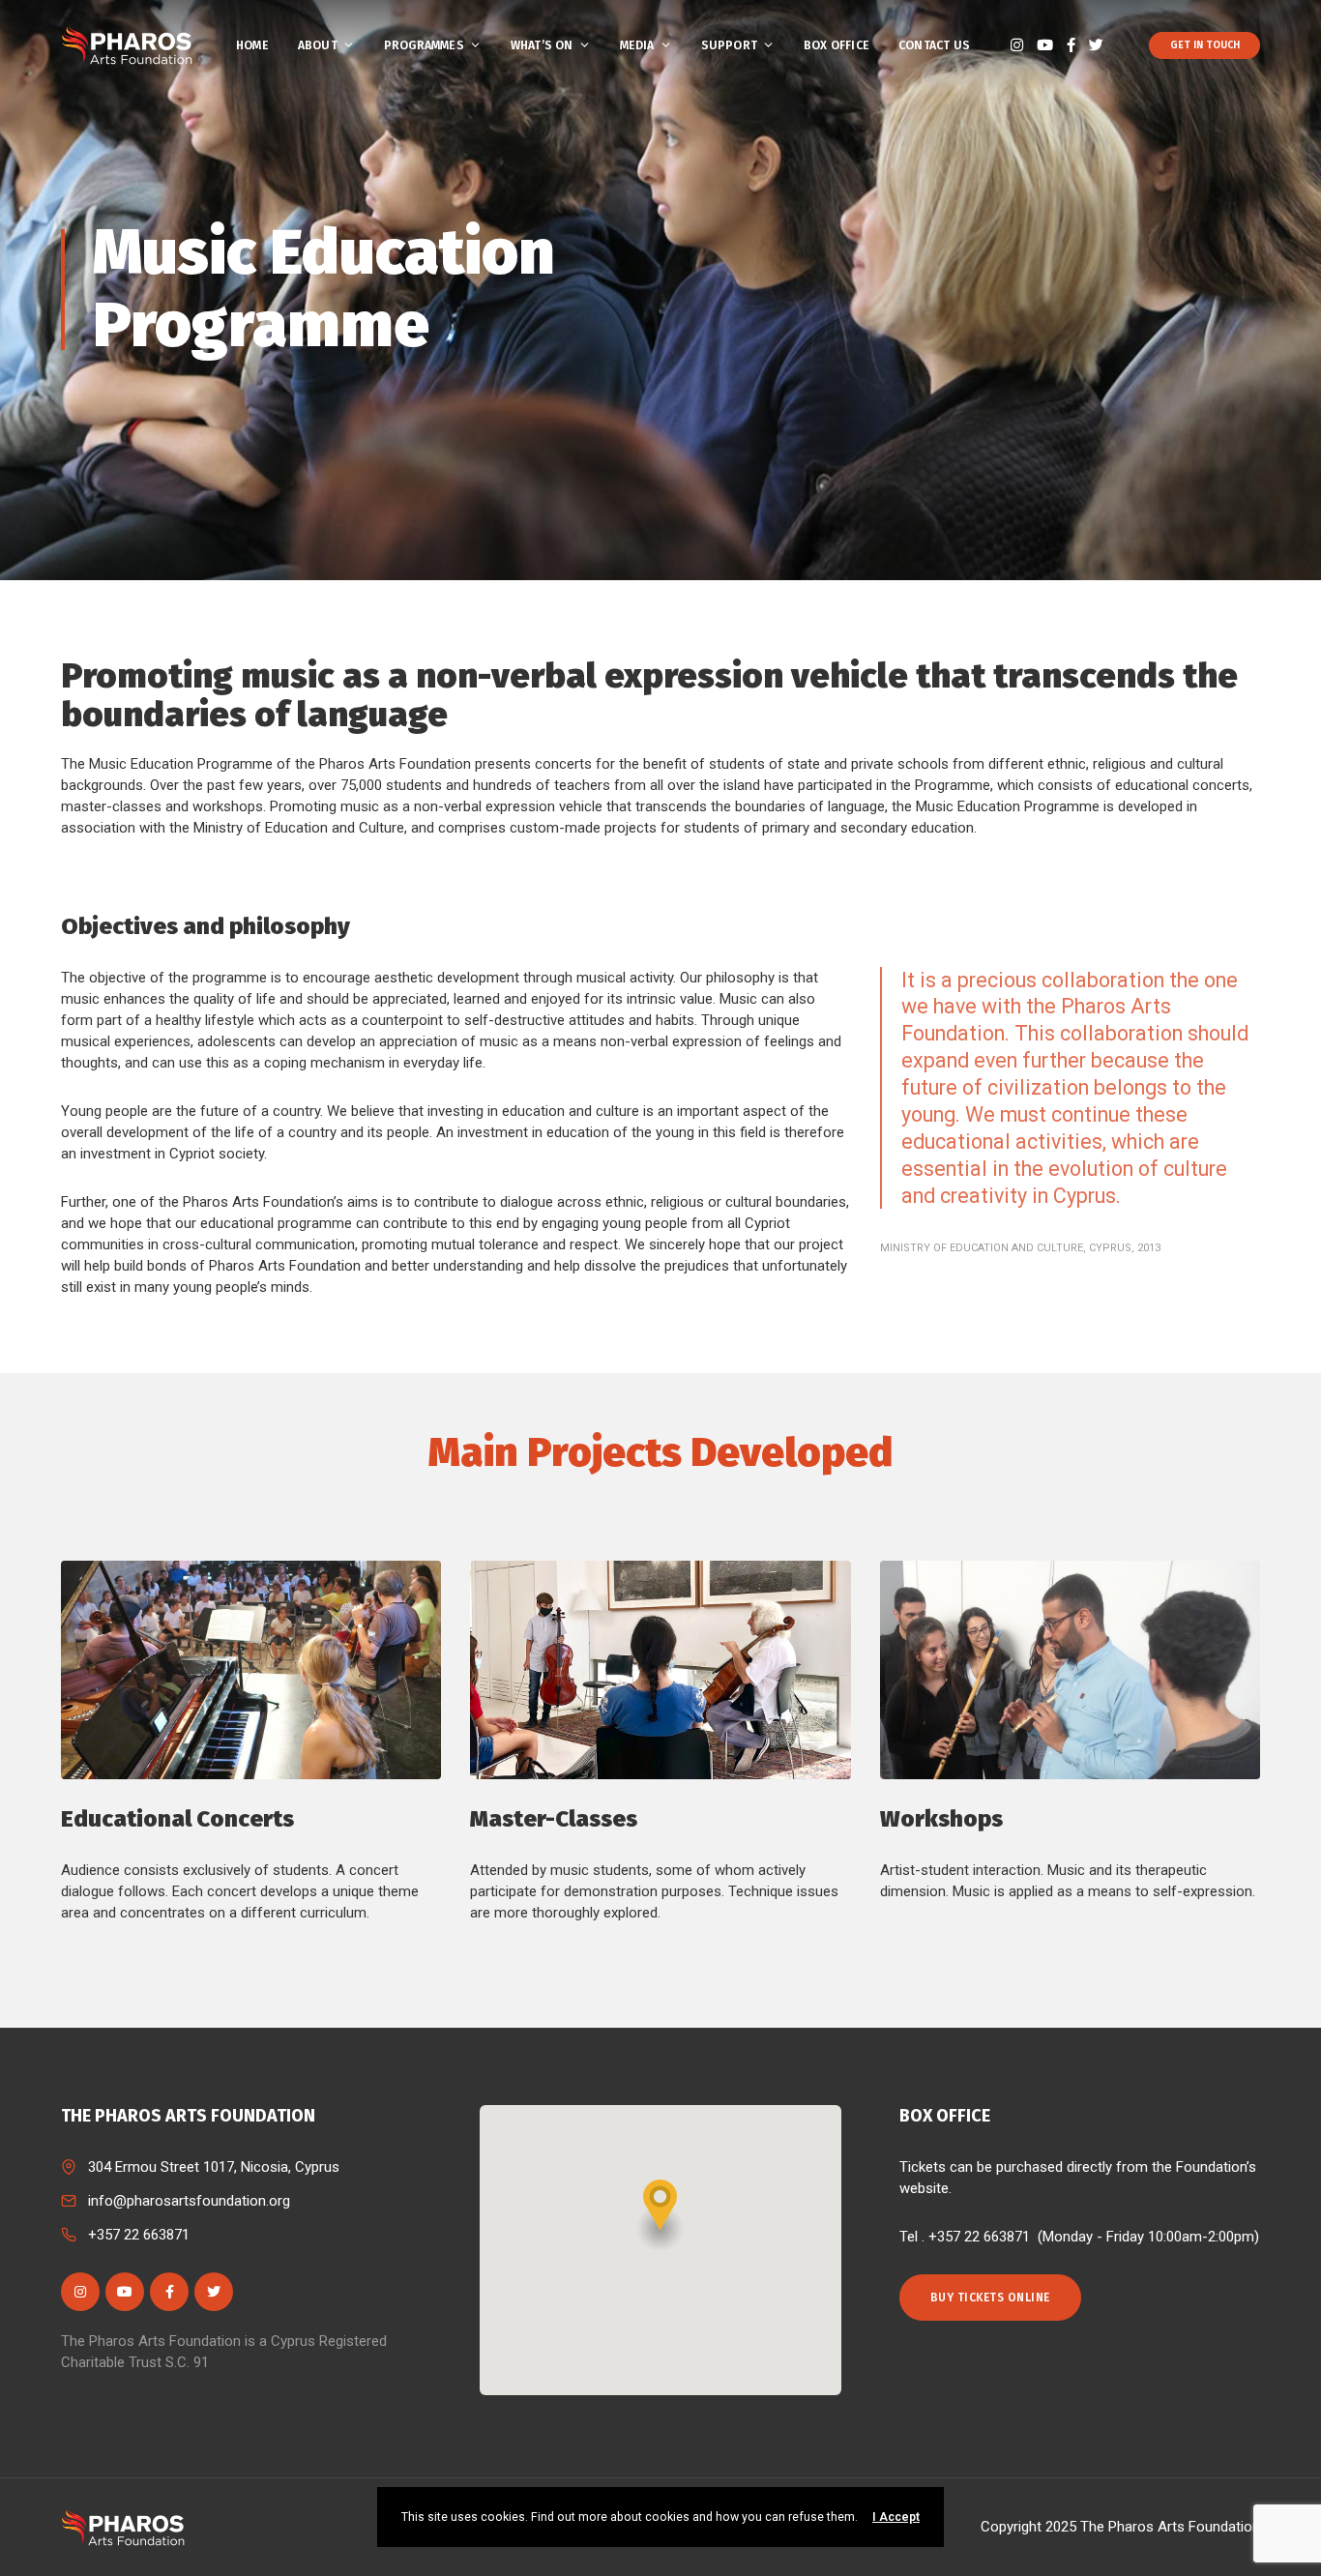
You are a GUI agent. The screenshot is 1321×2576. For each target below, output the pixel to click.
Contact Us (934, 45)
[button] (660, 2215)
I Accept (896, 2517)
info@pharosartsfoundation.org (189, 2201)
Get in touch (1205, 45)
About (318, 45)
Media (637, 45)
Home (252, 45)
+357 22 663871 (139, 2235)
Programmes (424, 45)
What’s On (542, 45)
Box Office (837, 45)
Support (729, 45)
